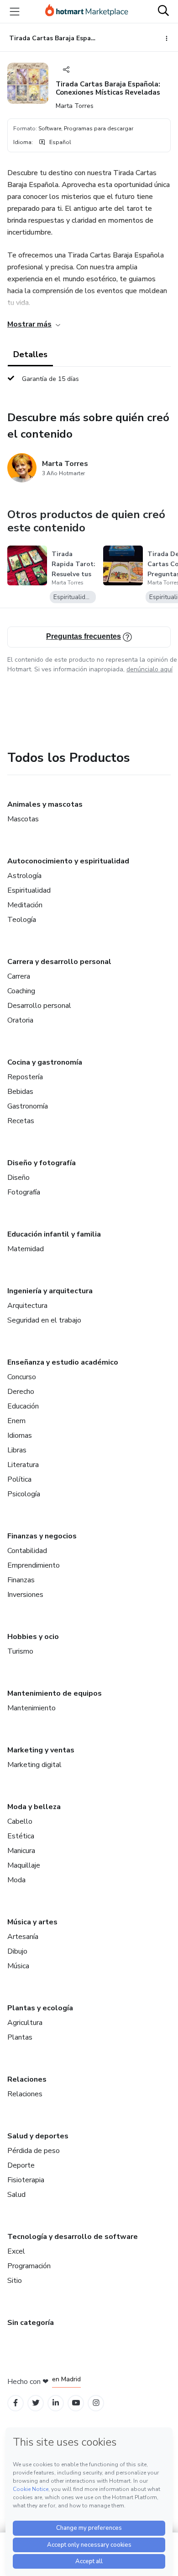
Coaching (21, 991)
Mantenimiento (31, 1708)
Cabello (20, 1821)
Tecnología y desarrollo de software (73, 2237)
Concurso (22, 1377)
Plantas (20, 2037)
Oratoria (20, 1020)
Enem (16, 1421)
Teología (22, 920)
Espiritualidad (29, 890)
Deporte (21, 2165)
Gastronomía (28, 1106)
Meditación (25, 905)
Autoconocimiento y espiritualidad (68, 861)
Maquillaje (24, 1865)
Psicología (24, 1494)
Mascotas (23, 819)
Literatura (23, 1465)
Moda (16, 1880)
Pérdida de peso (34, 2151)
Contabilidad (27, 1551)
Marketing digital (34, 1765)
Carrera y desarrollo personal (59, 962)
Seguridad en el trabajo (44, 1320)
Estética (21, 1836)
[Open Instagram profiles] (96, 2403)
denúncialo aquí (149, 669)
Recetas (21, 1121)
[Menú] (15, 11)
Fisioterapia (26, 2180)
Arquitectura (27, 1306)
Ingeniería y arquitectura (50, 1291)
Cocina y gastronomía (45, 1062)
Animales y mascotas (45, 804)
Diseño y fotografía (42, 1163)
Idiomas (20, 1435)
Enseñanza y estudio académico (63, 1362)
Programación (29, 2266)
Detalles (30, 354)
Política (19, 1479)
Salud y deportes (38, 2136)
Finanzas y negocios (42, 1536)
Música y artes (32, 1922)
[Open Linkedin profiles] (56, 2403)
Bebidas (20, 1092)
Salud (16, 2195)
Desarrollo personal (39, 1006)
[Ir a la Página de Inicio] (87, 11)
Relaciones (27, 2079)
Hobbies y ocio (33, 1637)
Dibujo (17, 1951)
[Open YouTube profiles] (76, 2403)
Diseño (18, 1178)
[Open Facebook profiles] (16, 2403)
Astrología (24, 876)
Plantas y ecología (40, 2008)
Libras (17, 1450)
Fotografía (24, 1192)
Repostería (25, 1077)
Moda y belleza (34, 1807)
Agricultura (25, 2023)
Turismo (20, 1651)
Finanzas (21, 1580)
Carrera (19, 976)
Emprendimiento (34, 1565)
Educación (23, 1406)
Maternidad (26, 1249)
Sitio (15, 2281)
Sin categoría (31, 2323)
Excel (16, 2251)
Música (18, 1966)
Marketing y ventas (41, 1750)
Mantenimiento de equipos (55, 1693)
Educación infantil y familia (54, 1234)
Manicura (21, 1851)
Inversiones (25, 1595)
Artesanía (23, 1937)
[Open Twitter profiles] (36, 2403)
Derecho (21, 1392)
